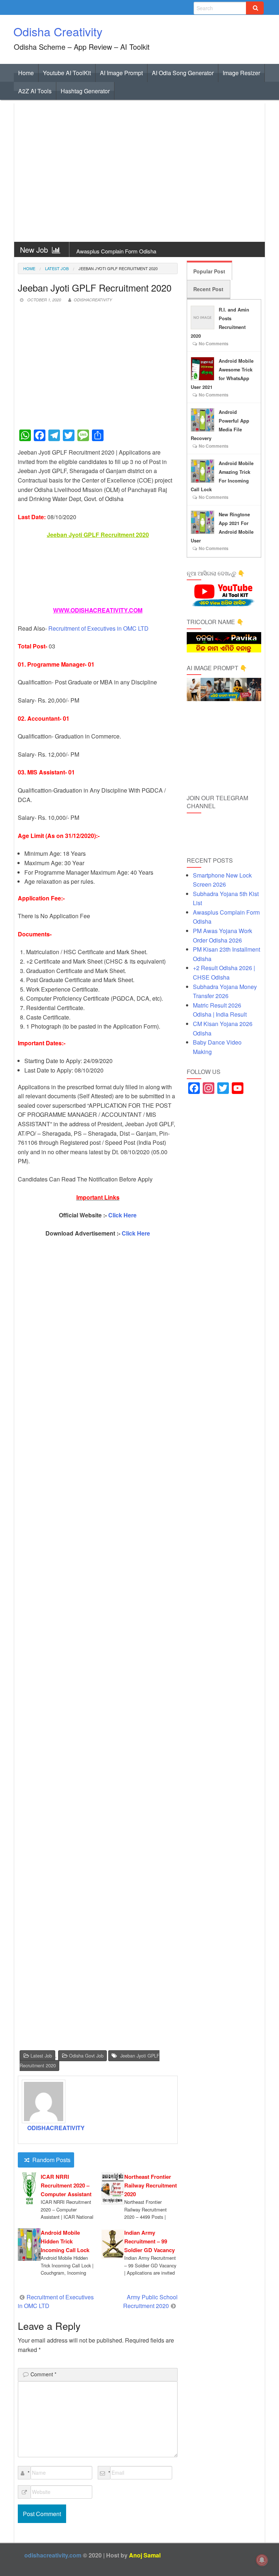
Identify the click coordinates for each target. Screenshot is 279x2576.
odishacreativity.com (53, 2555)
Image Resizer (241, 73)
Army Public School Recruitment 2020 (150, 2301)
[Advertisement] (139, 173)
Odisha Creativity (58, 31)
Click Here (122, 1215)
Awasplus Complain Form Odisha (116, 251)
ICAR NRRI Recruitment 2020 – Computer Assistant (66, 2185)
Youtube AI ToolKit (67, 73)
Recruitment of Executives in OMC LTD (98, 628)
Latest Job (57, 268)
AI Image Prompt (121, 73)
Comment (43, 2374)
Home (26, 73)
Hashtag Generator (85, 91)
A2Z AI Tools (35, 91)
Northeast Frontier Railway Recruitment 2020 (151, 2185)
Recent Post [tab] (208, 289)
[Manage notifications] (262, 2560)
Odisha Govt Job (86, 2056)
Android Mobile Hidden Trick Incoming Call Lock (65, 2241)
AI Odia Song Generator (183, 73)
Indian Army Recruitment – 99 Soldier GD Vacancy (149, 2241)
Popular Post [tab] (209, 271)
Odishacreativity (93, 300)
